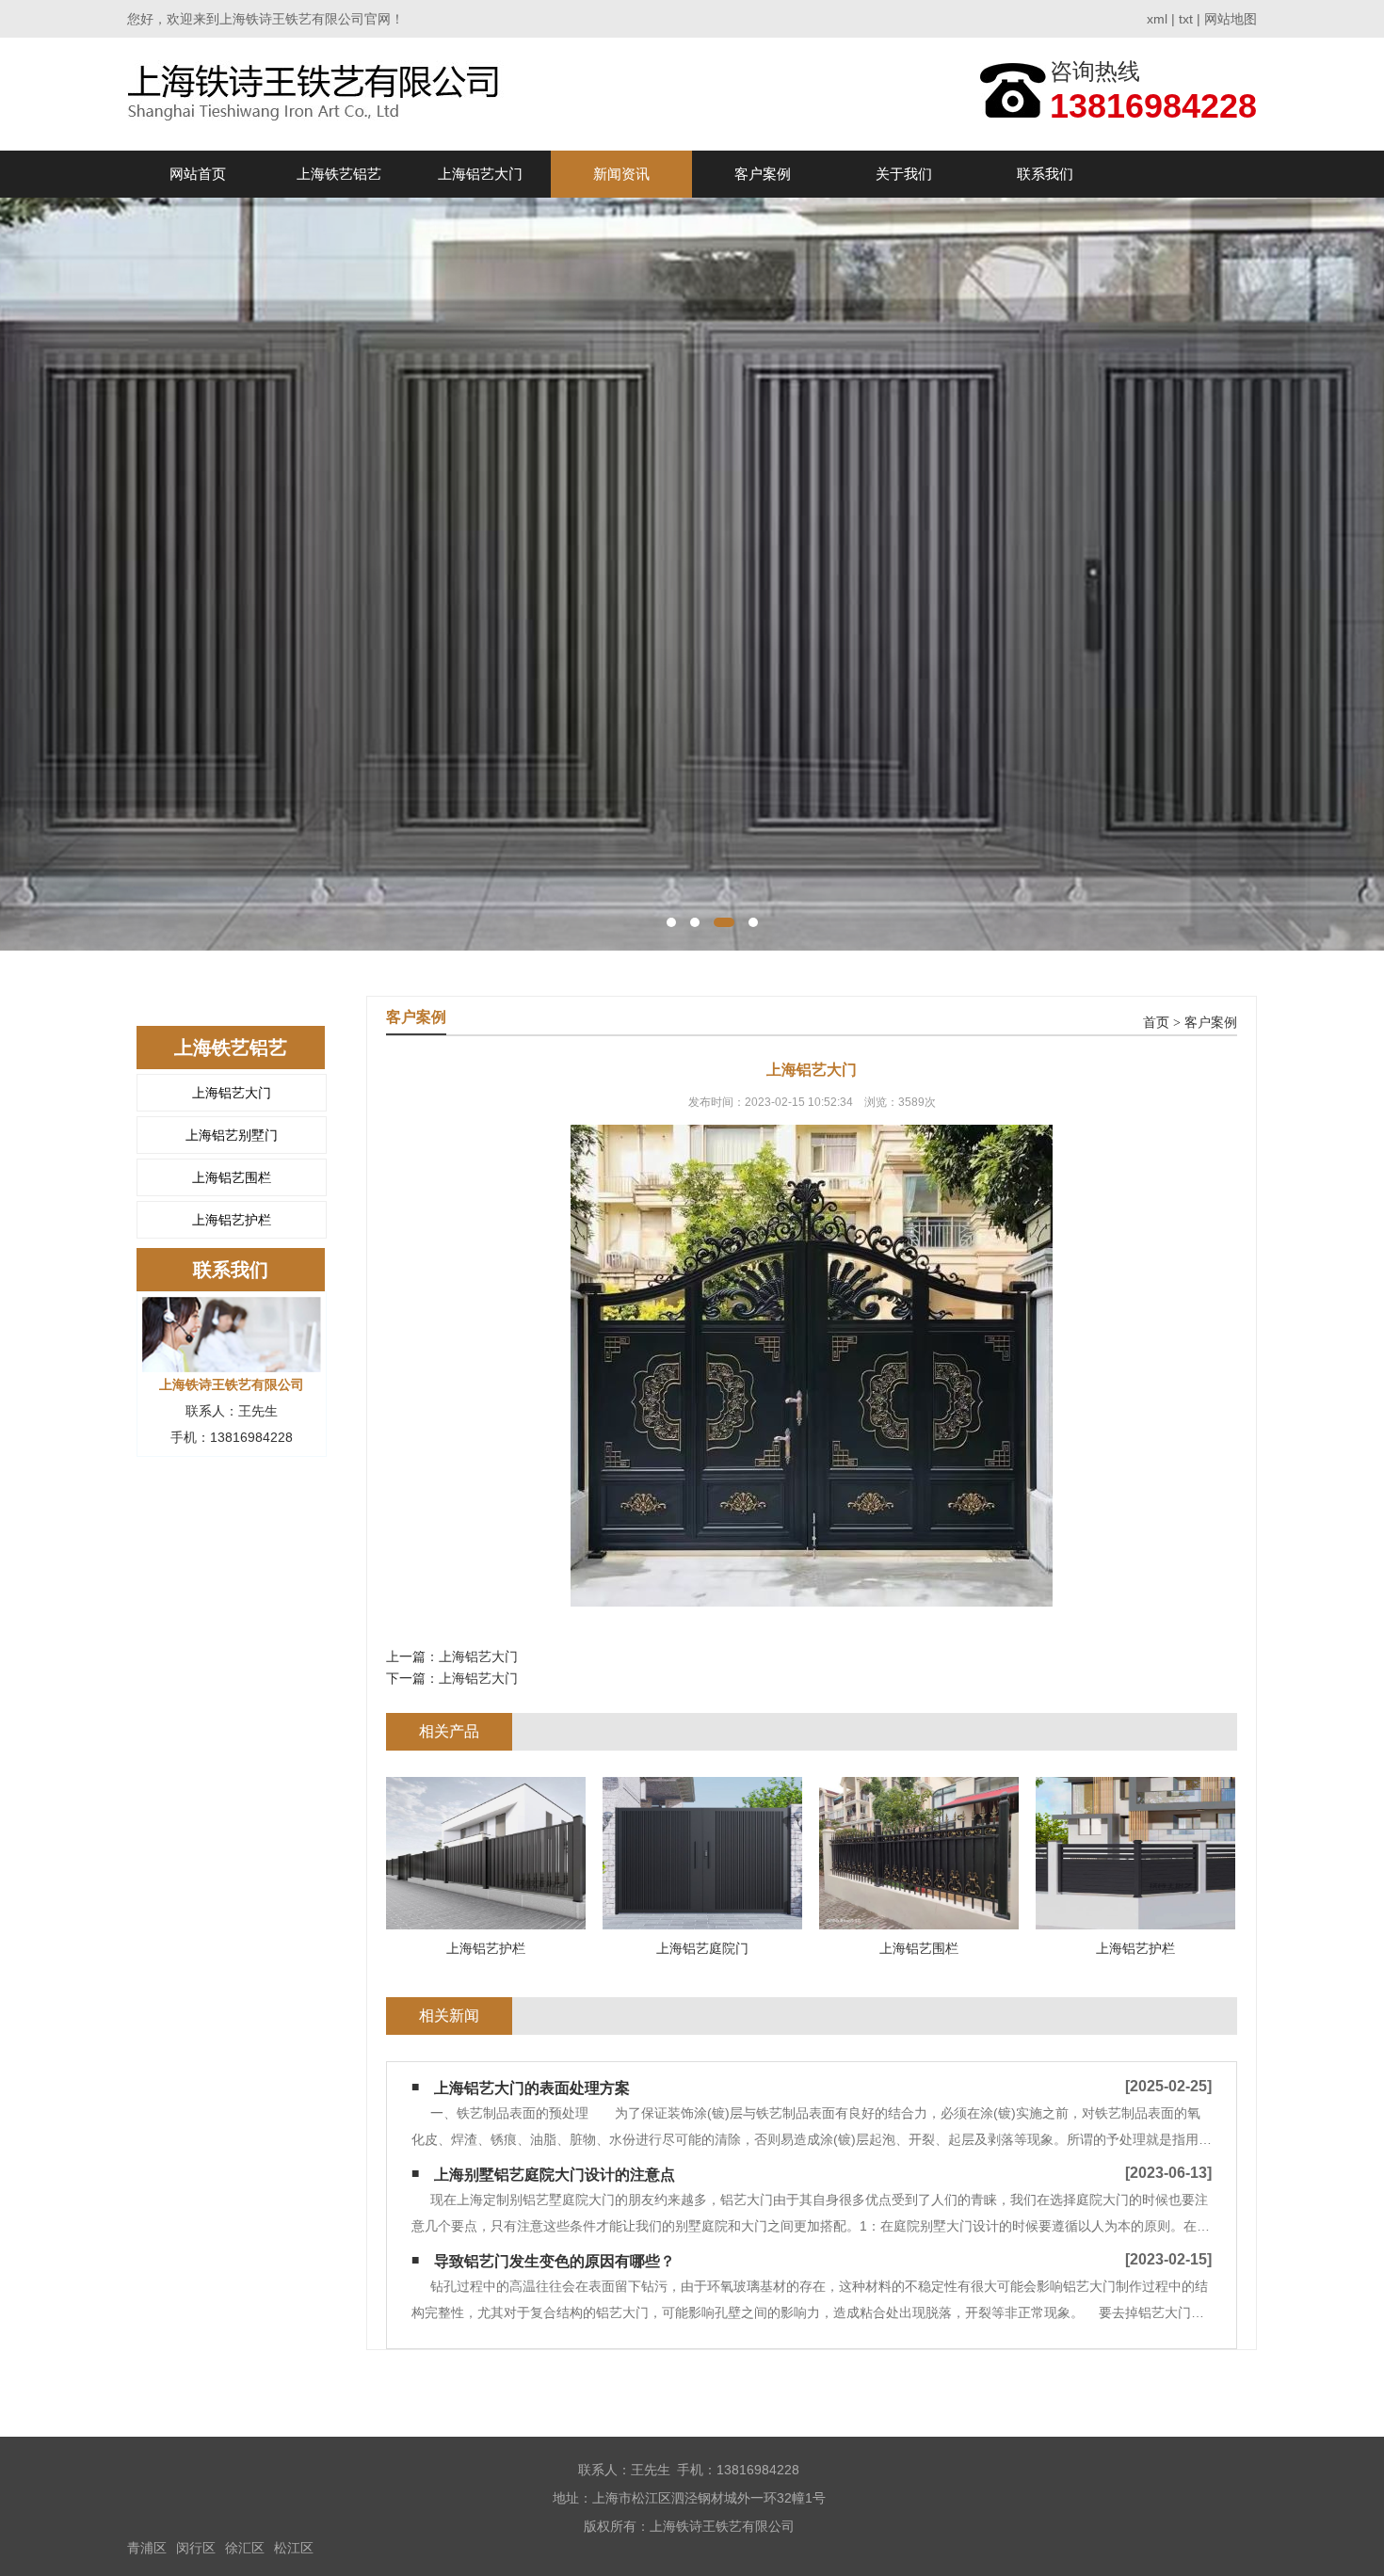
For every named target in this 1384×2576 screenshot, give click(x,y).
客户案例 (763, 174)
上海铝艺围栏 (232, 1177)
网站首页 (198, 174)
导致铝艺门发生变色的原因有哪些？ (555, 2261)
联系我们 (1045, 174)
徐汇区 (245, 2548)
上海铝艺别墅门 (232, 1135)
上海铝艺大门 (480, 174)
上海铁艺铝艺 (339, 174)
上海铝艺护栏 (232, 1220)
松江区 (294, 2548)
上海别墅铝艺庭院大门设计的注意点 (555, 2175)
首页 (1156, 1023)
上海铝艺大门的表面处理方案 (532, 2088)
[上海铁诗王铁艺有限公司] (318, 94)
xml (1157, 19)
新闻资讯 (621, 174)
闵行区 (196, 2548)
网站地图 (1231, 19)
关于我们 (904, 174)
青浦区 (147, 2548)
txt (1186, 19)
